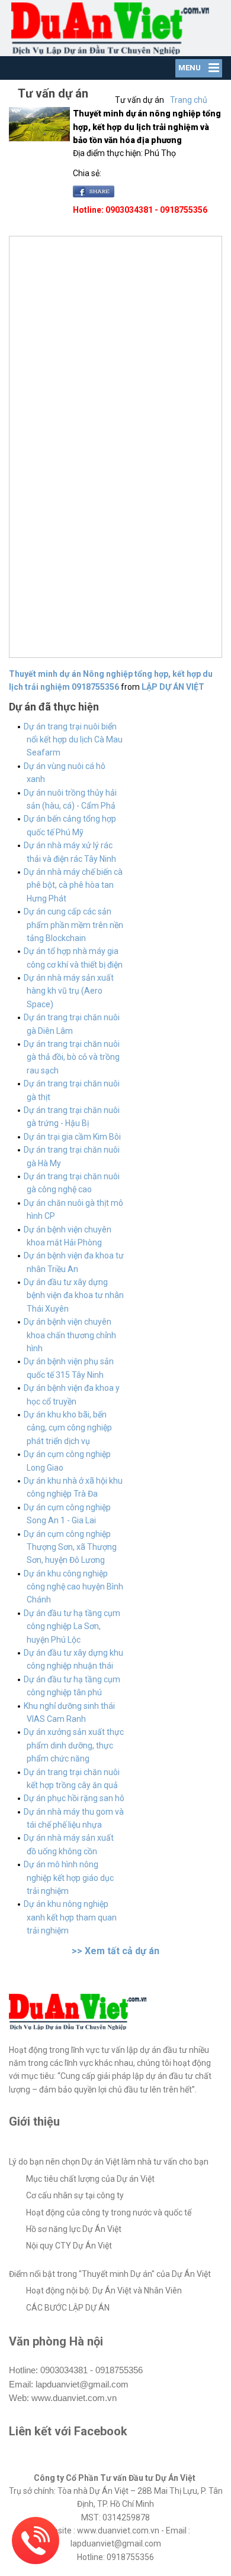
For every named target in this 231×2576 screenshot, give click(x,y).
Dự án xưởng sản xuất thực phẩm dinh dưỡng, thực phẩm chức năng (74, 1745)
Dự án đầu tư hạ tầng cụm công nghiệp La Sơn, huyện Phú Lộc (72, 1626)
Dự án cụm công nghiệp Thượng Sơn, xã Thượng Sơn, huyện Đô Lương (70, 1547)
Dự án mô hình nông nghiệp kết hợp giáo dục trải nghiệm (69, 1878)
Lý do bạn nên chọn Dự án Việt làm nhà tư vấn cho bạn (109, 2162)
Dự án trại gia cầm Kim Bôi (72, 1137)
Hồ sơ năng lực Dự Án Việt (74, 2229)
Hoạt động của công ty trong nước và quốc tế (109, 2212)
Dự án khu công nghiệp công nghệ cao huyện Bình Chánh (73, 1587)
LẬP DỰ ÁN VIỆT (173, 687)
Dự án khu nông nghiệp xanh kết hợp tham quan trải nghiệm (70, 1917)
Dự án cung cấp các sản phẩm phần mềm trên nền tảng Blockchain (73, 925)
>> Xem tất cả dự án (115, 1951)
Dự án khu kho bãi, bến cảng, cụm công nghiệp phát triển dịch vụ (68, 1428)
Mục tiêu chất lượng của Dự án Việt (90, 2179)
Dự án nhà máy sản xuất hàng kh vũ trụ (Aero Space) (69, 991)
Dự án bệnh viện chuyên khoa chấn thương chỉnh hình (70, 1335)
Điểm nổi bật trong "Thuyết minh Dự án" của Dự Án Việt (110, 2274)
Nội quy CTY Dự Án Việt (69, 2246)
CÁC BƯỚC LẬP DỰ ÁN (68, 2308)
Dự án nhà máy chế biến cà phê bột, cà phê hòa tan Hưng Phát (73, 885)
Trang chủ (189, 100)
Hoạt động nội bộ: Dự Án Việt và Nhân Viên (104, 2291)
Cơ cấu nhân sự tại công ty (75, 2195)
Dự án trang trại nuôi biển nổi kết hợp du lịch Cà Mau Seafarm (73, 740)
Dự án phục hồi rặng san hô (74, 1798)
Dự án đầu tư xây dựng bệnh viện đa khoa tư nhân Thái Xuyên (74, 1295)
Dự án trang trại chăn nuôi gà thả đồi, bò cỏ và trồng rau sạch (72, 1057)
